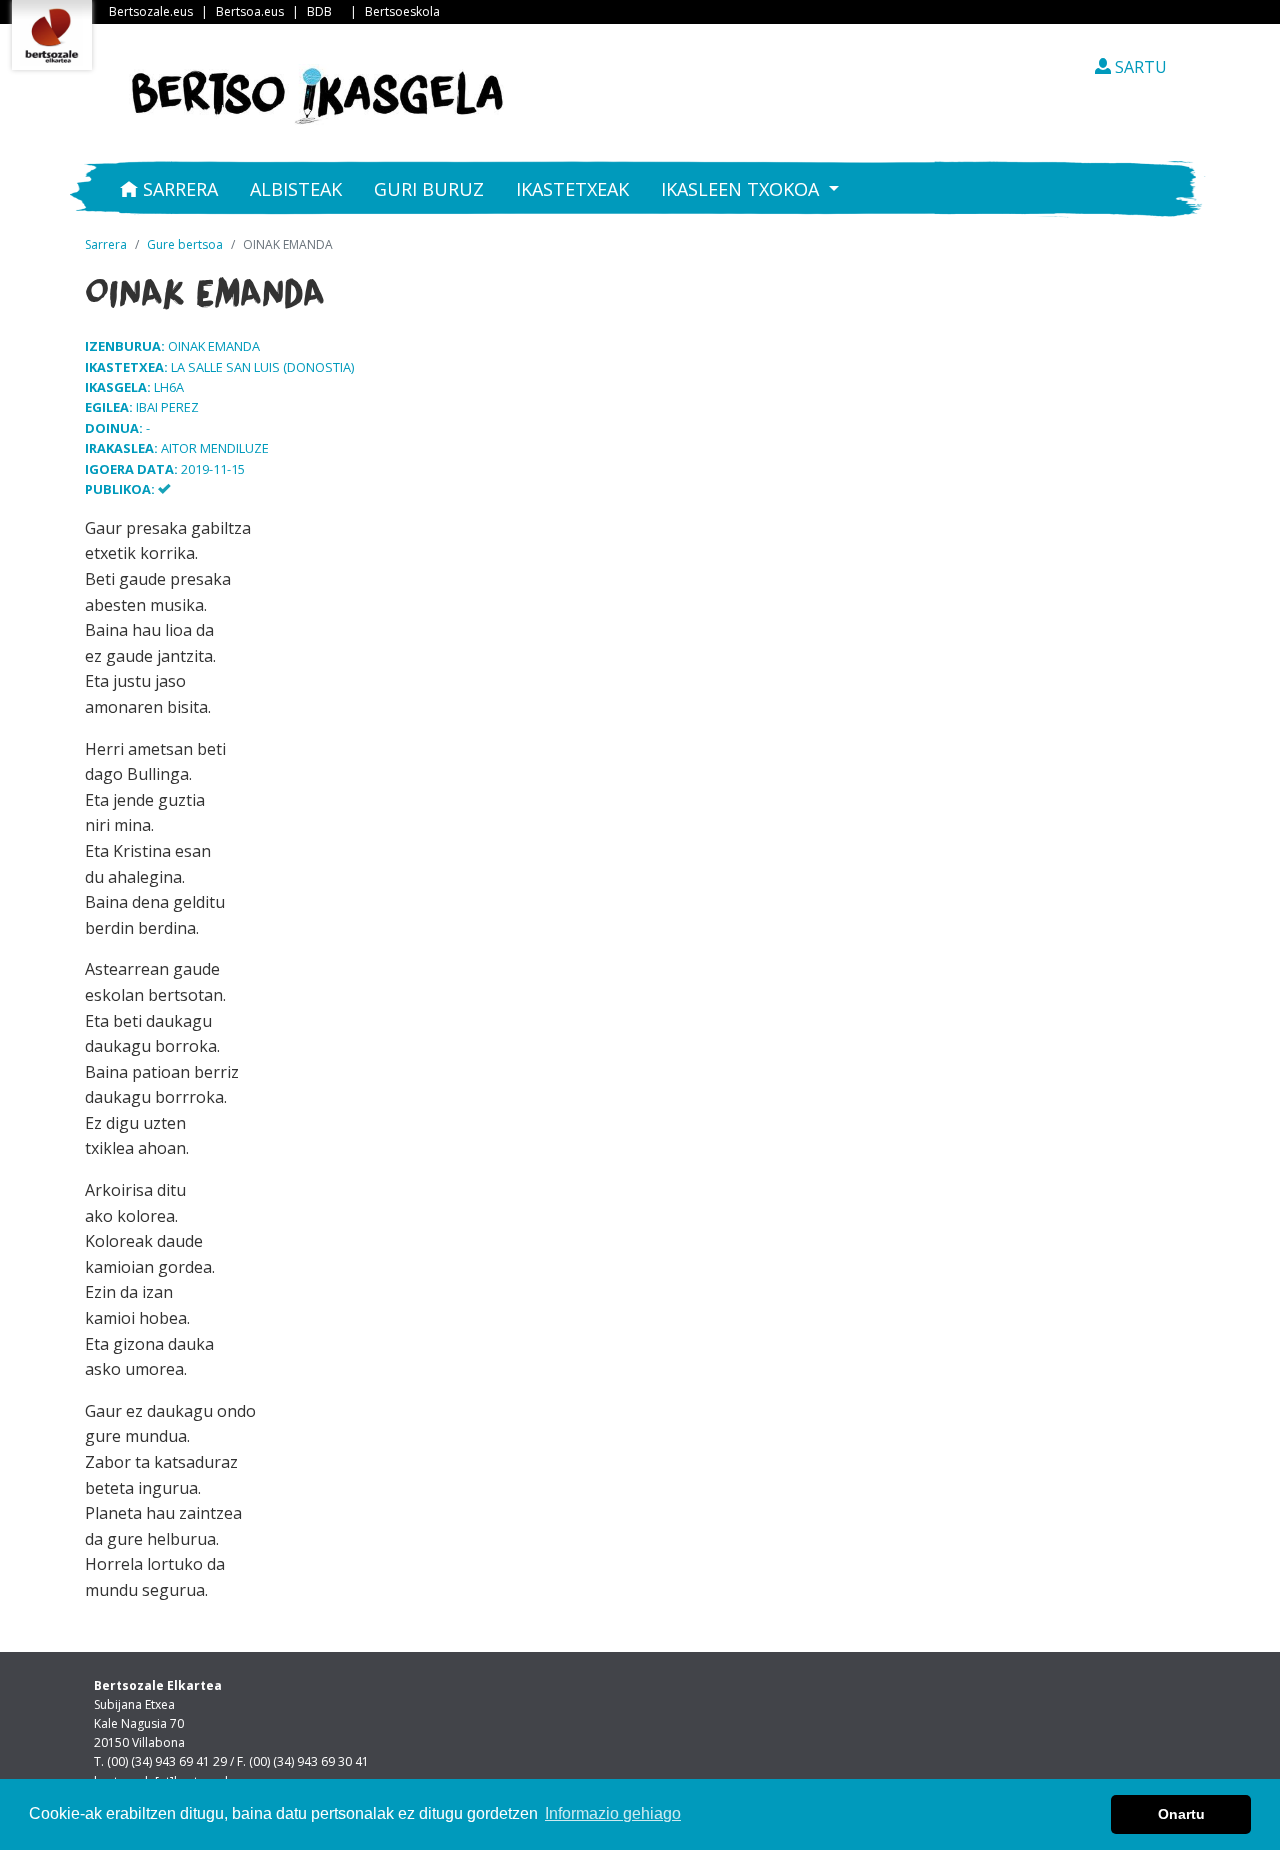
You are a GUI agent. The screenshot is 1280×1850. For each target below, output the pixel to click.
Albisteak (296, 189)
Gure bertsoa (185, 244)
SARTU (1139, 67)
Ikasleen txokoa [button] (742, 189)
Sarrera (178, 189)
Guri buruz (429, 189)
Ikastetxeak (572, 189)
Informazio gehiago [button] (613, 1813)
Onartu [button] (1181, 1814)
